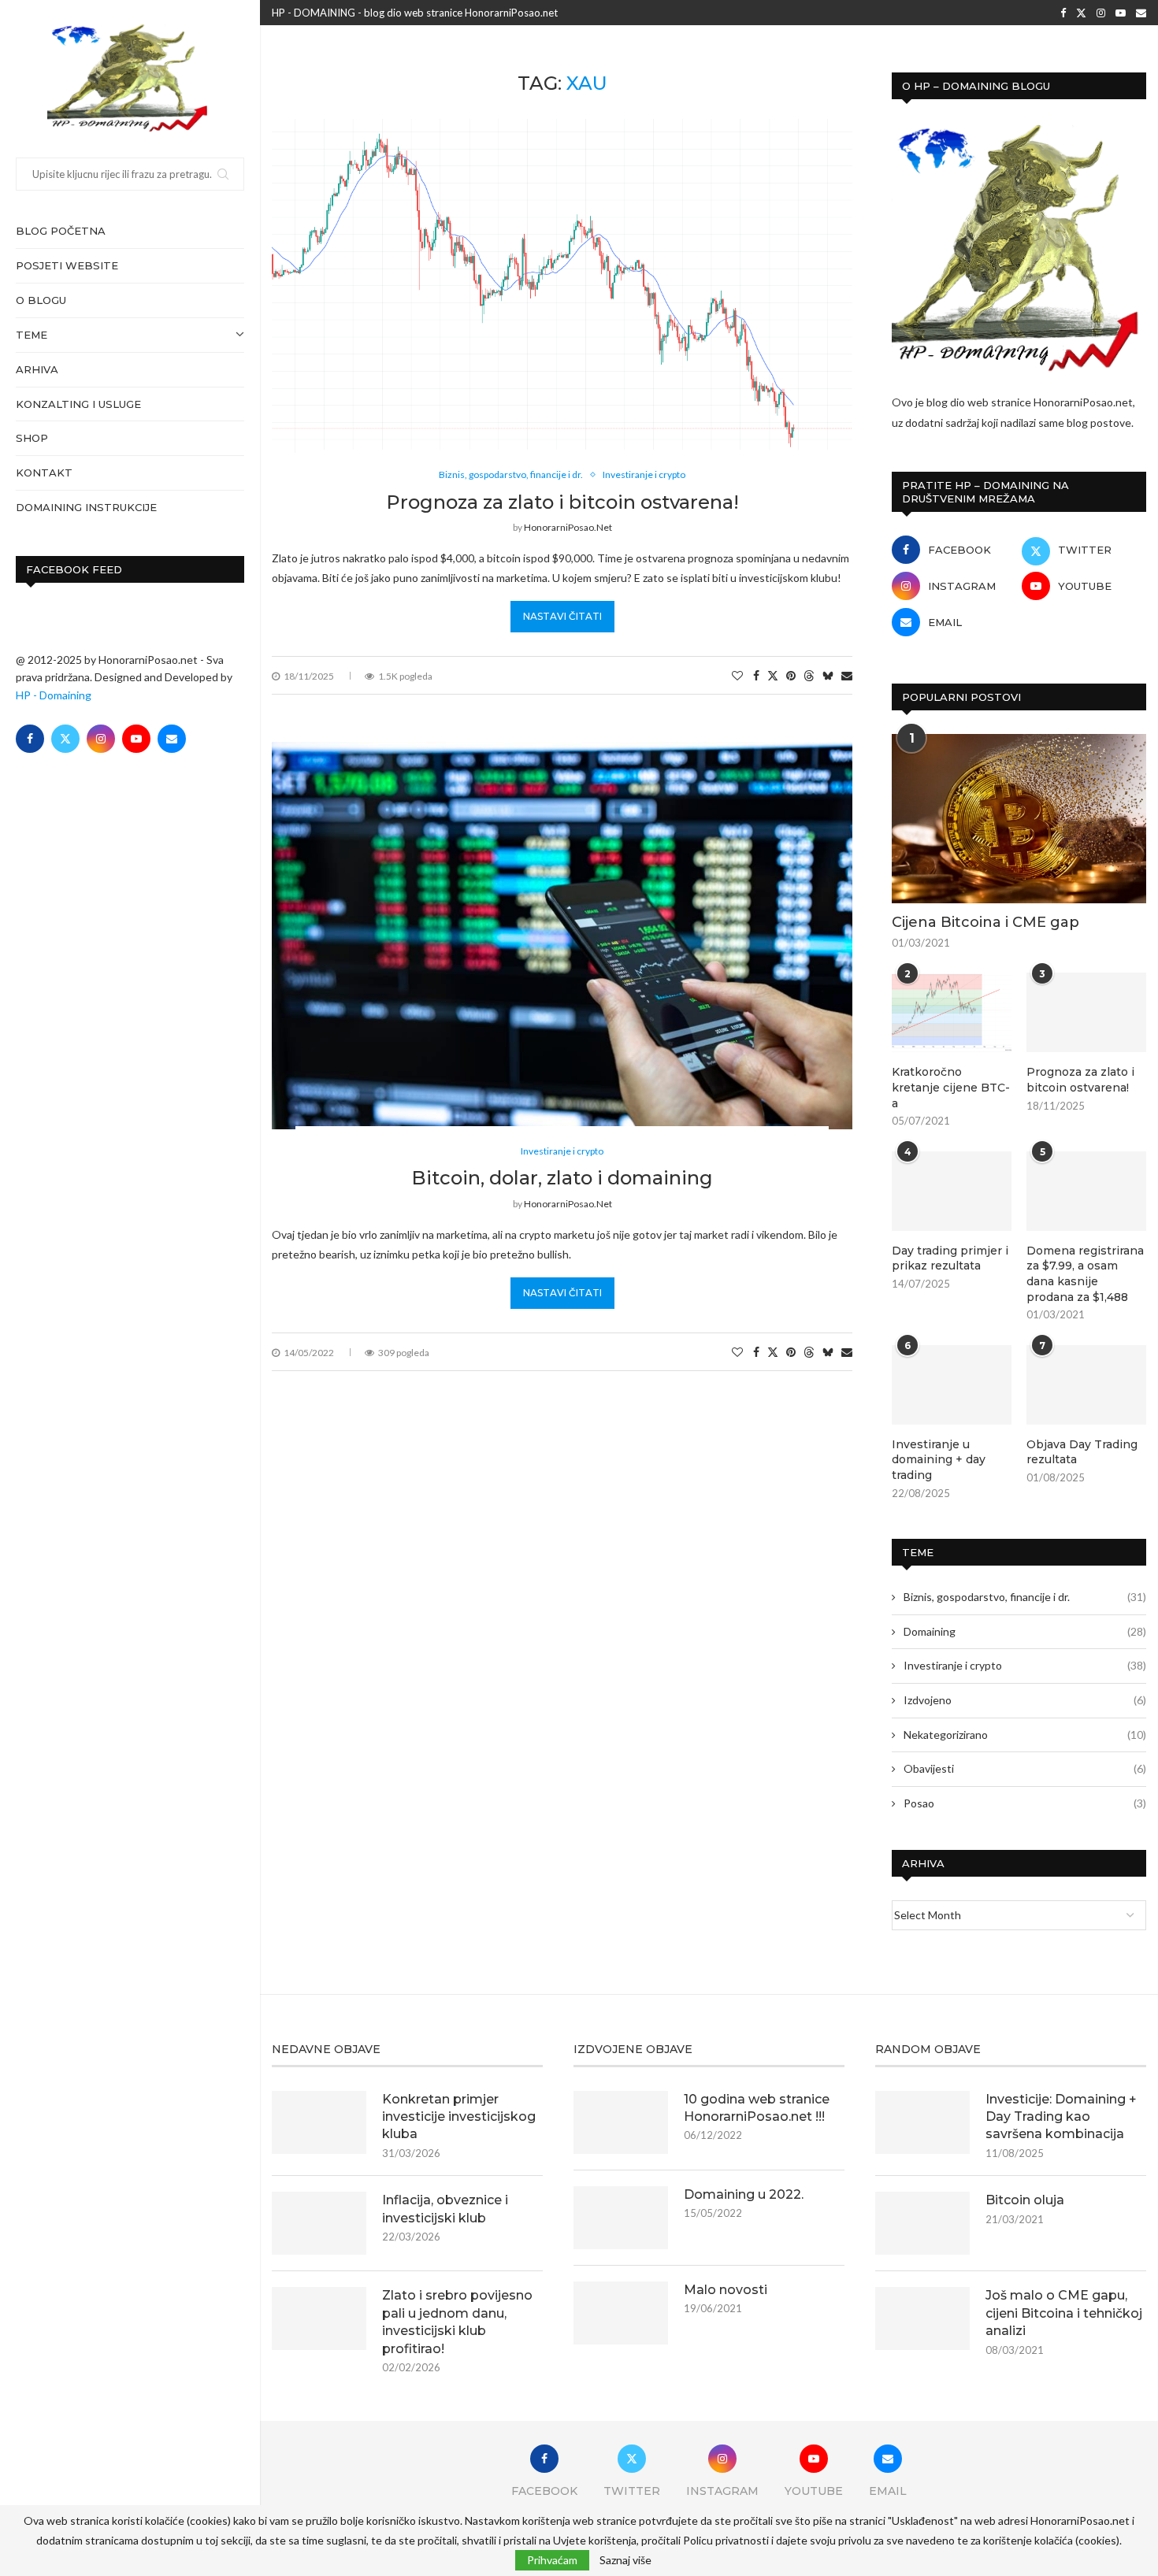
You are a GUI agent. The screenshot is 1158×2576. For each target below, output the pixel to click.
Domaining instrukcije (86, 507)
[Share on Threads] (809, 675)
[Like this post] (737, 675)
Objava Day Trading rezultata (1082, 1452)
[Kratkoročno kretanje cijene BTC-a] (952, 1012)
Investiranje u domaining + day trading (939, 1460)
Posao (1025, 1803)
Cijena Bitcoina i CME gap (985, 922)
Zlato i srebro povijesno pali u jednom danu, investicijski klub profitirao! (457, 2322)
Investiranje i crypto (1025, 1665)
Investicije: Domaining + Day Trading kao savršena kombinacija (1061, 2117)
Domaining (1025, 1631)
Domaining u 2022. (744, 2194)
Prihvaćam (552, 2560)
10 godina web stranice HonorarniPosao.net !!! (757, 2108)
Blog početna (61, 231)
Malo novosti (726, 2290)
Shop (32, 438)
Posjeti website (67, 265)
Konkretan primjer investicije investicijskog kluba (459, 2117)
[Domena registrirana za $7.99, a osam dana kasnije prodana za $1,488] (1086, 1191)
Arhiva (37, 369)
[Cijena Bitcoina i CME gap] (1019, 819)
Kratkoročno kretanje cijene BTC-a (951, 1087)
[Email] (172, 739)
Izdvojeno (1025, 1700)
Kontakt (44, 473)
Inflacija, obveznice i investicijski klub (445, 2209)
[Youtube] (136, 739)
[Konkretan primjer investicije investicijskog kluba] (319, 2122)
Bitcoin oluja (1025, 2200)
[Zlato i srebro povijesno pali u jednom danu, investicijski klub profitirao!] (319, 2318)
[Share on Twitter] (773, 675)
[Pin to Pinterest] (791, 675)
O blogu (41, 300)
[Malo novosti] (621, 2313)
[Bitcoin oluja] (922, 2223)
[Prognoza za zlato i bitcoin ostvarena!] (1086, 1012)
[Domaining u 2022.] (621, 2218)
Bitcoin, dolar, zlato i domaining (562, 1178)
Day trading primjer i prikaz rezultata (950, 1258)
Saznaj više (625, 2560)
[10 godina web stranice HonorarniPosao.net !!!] (621, 2122)
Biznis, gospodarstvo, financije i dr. (1025, 1597)
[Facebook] (30, 739)
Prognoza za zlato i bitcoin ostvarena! (562, 502)
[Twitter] (65, 739)
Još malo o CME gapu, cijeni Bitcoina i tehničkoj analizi (1064, 2313)
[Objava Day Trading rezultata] (1086, 1385)
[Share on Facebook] (756, 675)
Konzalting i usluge (78, 404)
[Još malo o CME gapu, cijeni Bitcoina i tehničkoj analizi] (922, 2318)
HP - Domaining (54, 695)
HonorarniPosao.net (568, 527)
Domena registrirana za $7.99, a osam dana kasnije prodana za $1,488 (1085, 1274)
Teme (32, 335)
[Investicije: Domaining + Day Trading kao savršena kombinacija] (922, 2122)
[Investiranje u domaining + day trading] (952, 1385)
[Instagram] (101, 739)
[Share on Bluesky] (828, 675)
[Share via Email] (847, 675)
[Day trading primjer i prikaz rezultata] (952, 1191)
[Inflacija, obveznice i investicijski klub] (319, 2223)
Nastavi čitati (562, 616)
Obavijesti (1025, 1768)
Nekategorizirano (1025, 1735)
